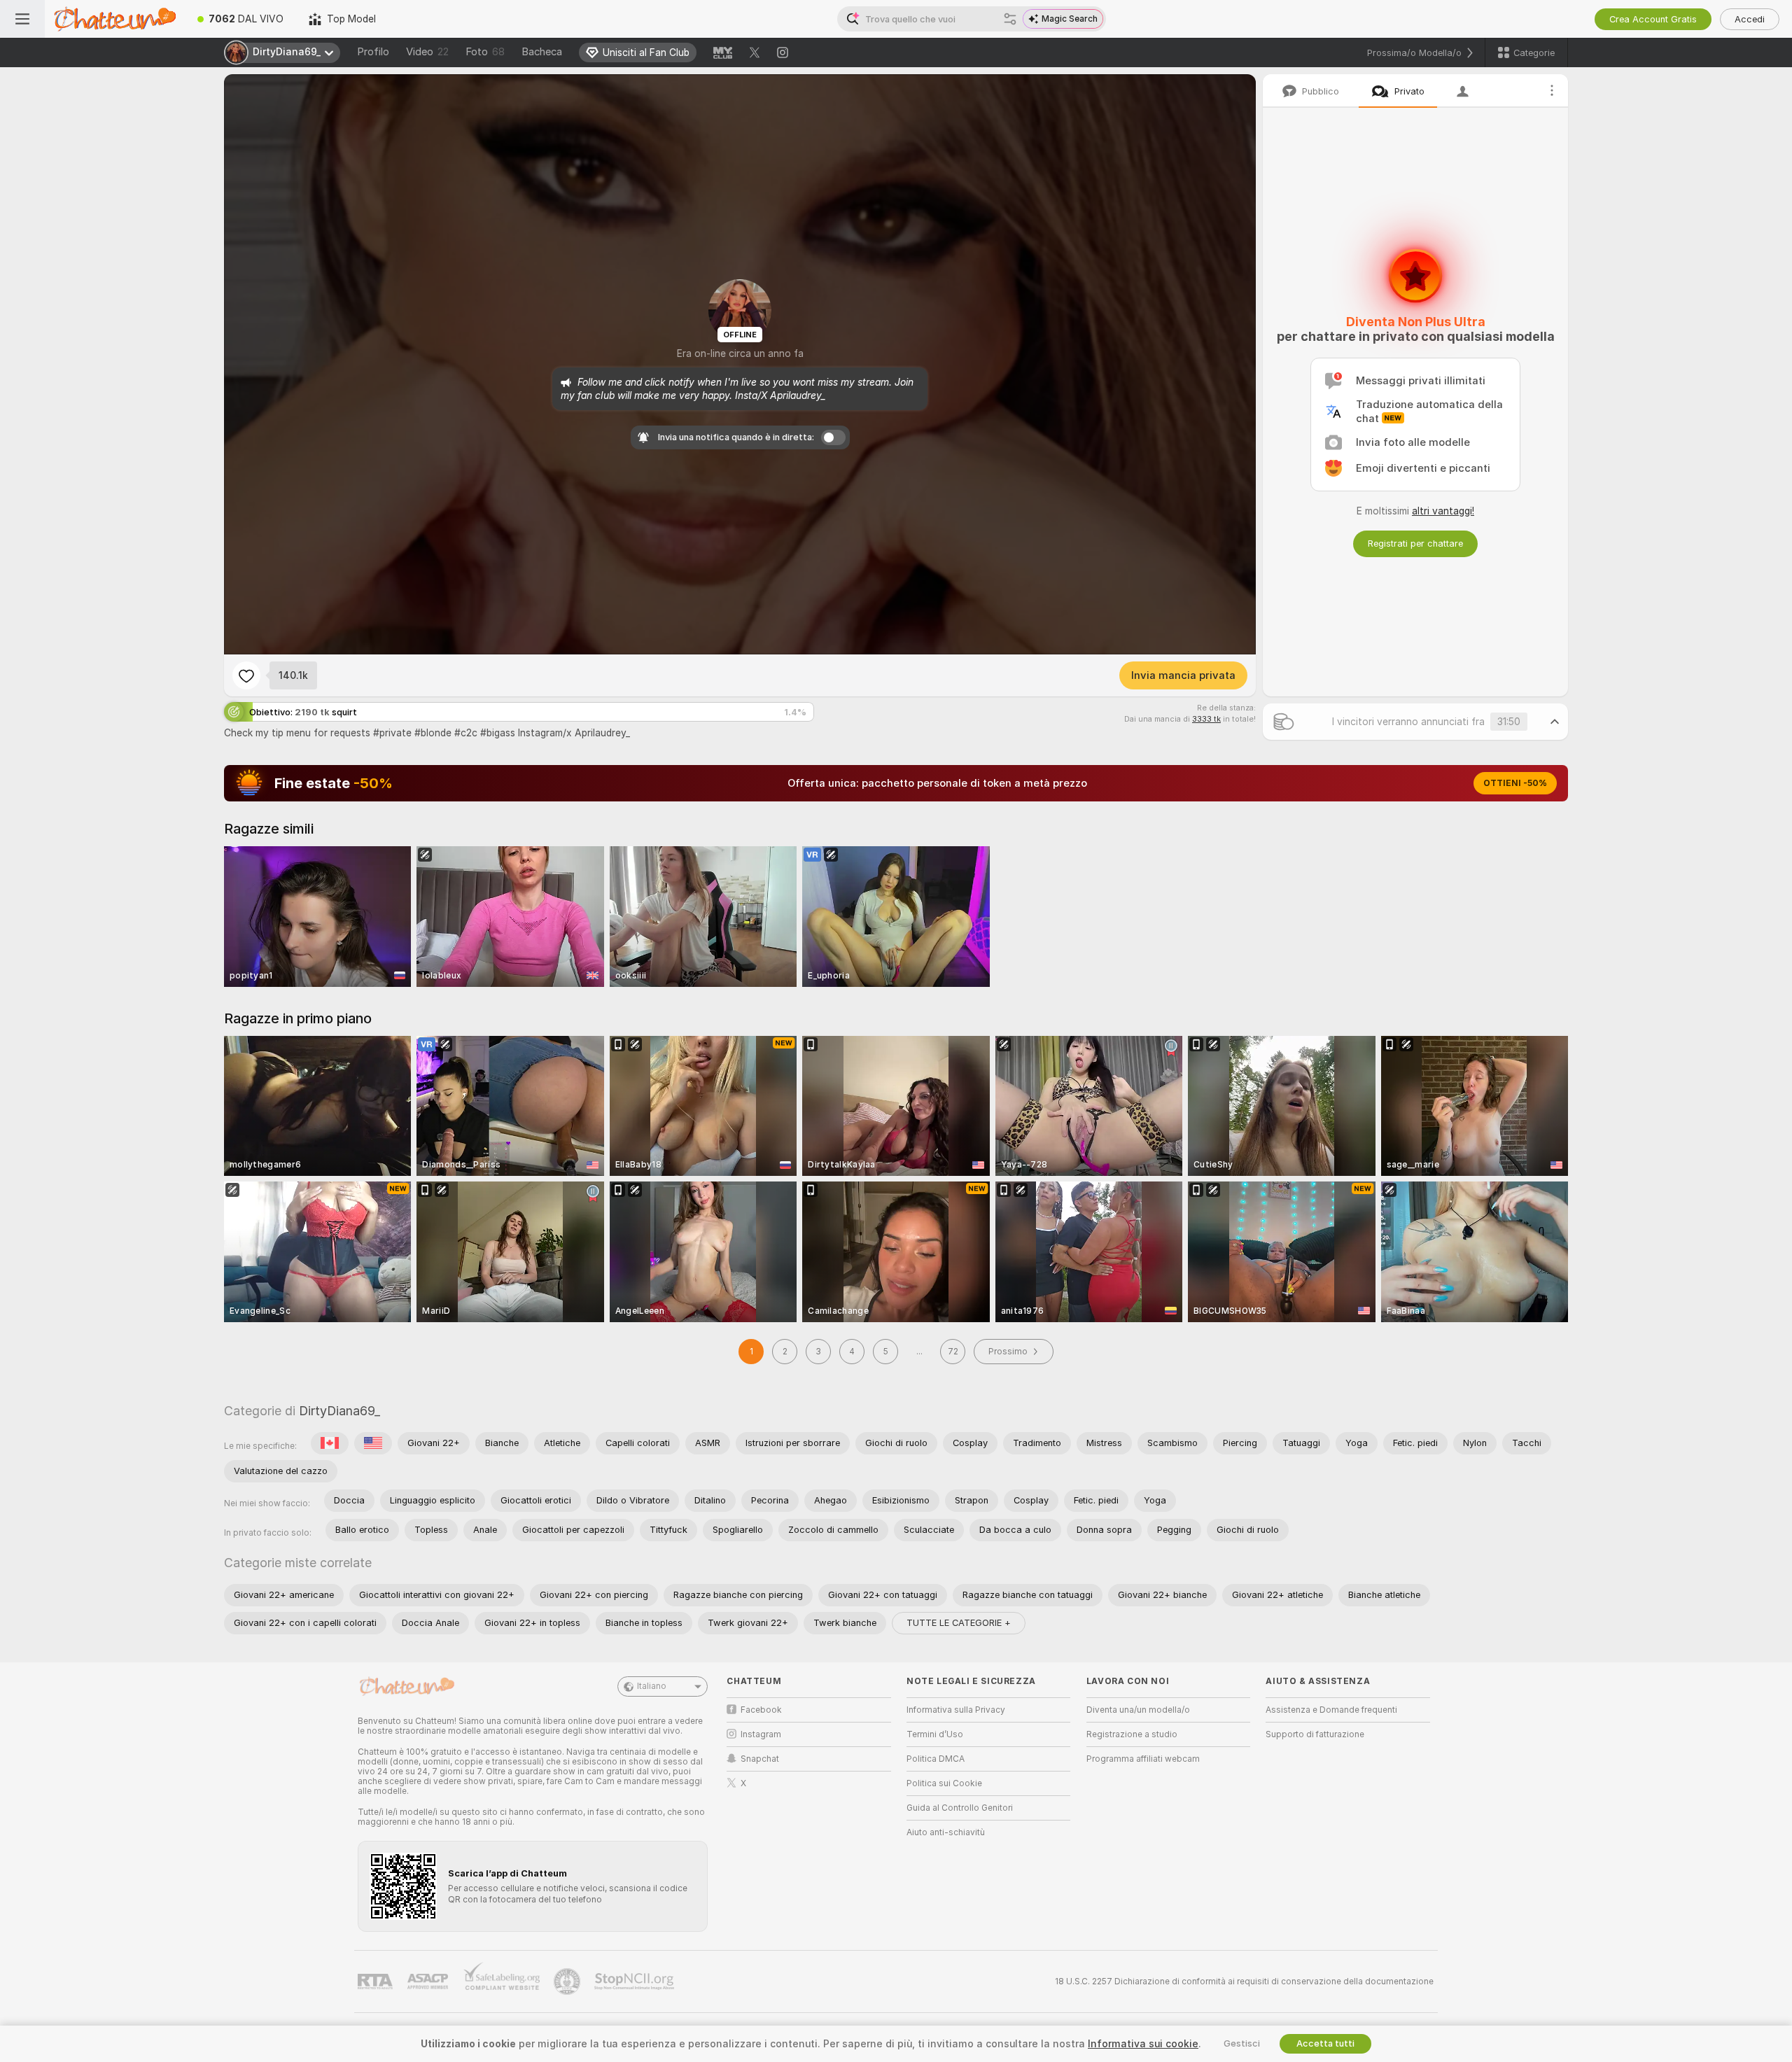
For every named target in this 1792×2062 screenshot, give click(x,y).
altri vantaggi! (1443, 511)
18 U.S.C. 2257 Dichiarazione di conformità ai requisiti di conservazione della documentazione (1244, 1982)
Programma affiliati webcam (1143, 1759)
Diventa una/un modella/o (1138, 1710)
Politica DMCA (936, 1759)
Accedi (1750, 19)
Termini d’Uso (935, 1734)
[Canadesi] (330, 1443)
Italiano (652, 1686)
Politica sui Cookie (944, 1783)
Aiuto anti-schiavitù (946, 1832)
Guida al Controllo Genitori (960, 1808)
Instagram (761, 1734)
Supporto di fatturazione (1315, 1734)
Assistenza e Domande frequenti (1331, 1710)
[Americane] (373, 1443)
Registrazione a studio (1132, 1734)
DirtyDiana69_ (339, 1411)
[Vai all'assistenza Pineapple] (568, 1982)
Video (427, 52)
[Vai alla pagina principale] (115, 19)
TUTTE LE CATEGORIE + (959, 1623)
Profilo (373, 52)
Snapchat (760, 1759)
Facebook (761, 1710)
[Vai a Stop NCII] (636, 1982)
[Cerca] (1010, 19)
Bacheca (542, 52)
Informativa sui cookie (1143, 2044)
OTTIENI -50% (1515, 783)
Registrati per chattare (1415, 543)
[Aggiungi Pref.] (246, 675)
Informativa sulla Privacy (956, 1710)
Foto (485, 52)
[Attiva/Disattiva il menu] (22, 19)
